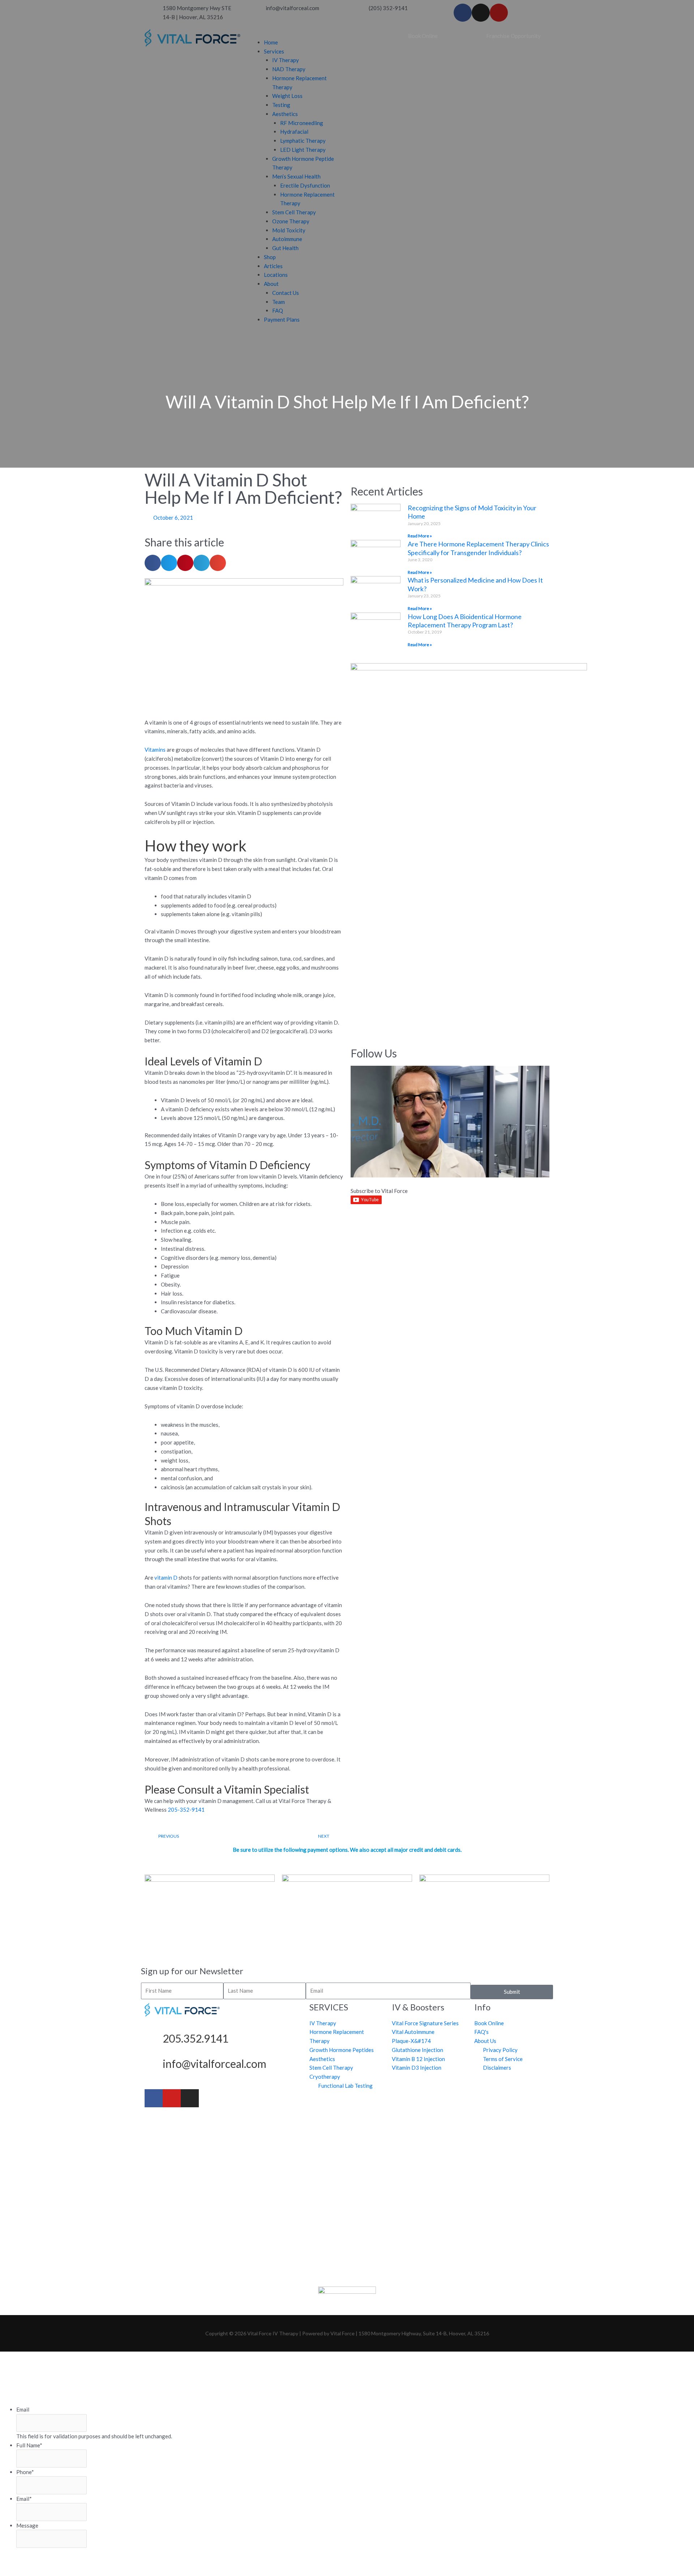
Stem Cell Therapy (294, 212)
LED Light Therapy (303, 150)
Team (279, 302)
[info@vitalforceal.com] (154, 2066)
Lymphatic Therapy (303, 141)
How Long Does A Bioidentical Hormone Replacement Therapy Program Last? (465, 621)
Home (271, 42)
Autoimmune (287, 239)
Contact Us (286, 293)
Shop (270, 257)
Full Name (29, 2445)
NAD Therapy (289, 69)
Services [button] (274, 51)
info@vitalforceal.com (215, 2064)
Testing (281, 105)
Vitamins (155, 750)
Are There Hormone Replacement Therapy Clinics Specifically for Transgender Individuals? (478, 548)
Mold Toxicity (289, 230)
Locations (276, 275)
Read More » (420, 536)
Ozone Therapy (291, 221)
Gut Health (285, 248)
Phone (25, 2472)
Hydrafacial (294, 132)
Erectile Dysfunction (305, 185)
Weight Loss (287, 96)
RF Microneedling (302, 123)
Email (23, 2409)
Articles (273, 266)
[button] (295, 33)
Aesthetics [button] (285, 114)
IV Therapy (286, 60)
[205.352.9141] (154, 2040)
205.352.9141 (196, 2038)
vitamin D (166, 1577)
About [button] (271, 284)
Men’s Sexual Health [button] (296, 176)
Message (27, 2525)
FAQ (278, 310)
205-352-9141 (186, 1809)
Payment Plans (282, 319)
